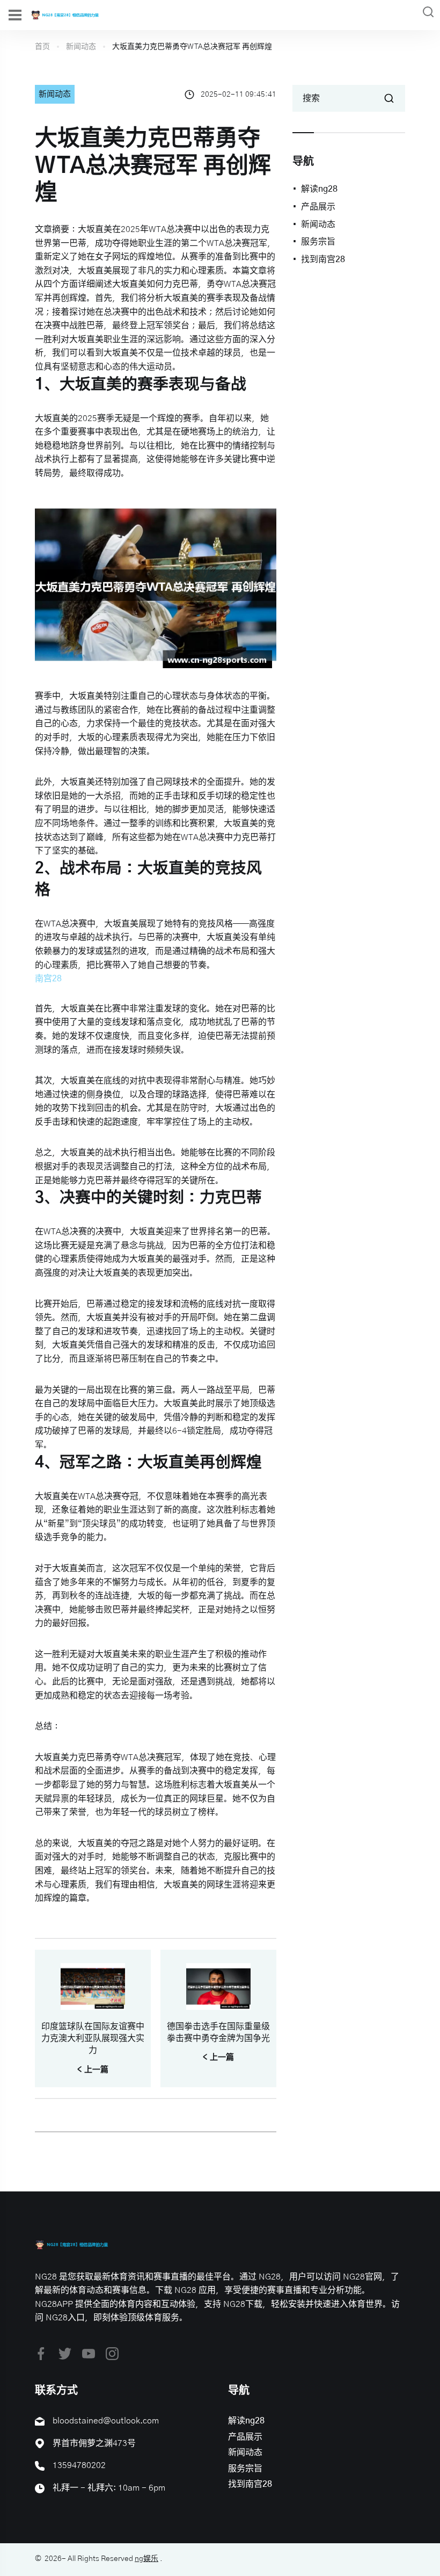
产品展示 (318, 207)
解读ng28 (319, 189)
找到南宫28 (323, 259)
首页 (42, 47)
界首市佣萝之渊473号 (94, 2443)
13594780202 (79, 2465)
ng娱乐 (146, 2559)
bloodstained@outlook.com (106, 2421)
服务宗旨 (318, 242)
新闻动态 (81, 47)
